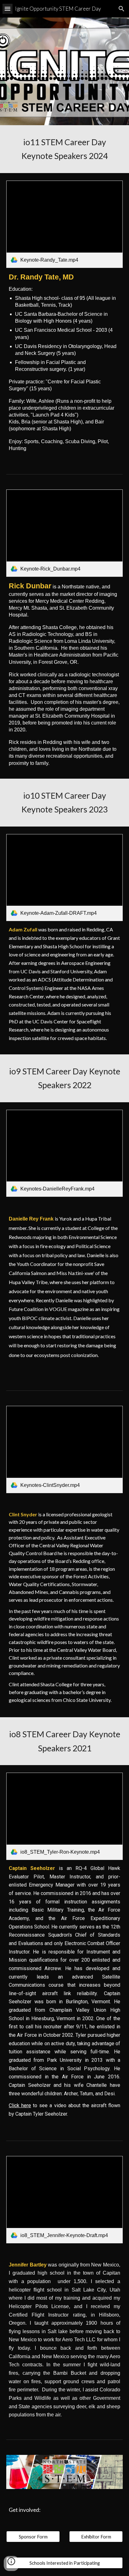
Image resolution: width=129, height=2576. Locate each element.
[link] (64, 224)
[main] (64, 149)
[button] (8, 9)
